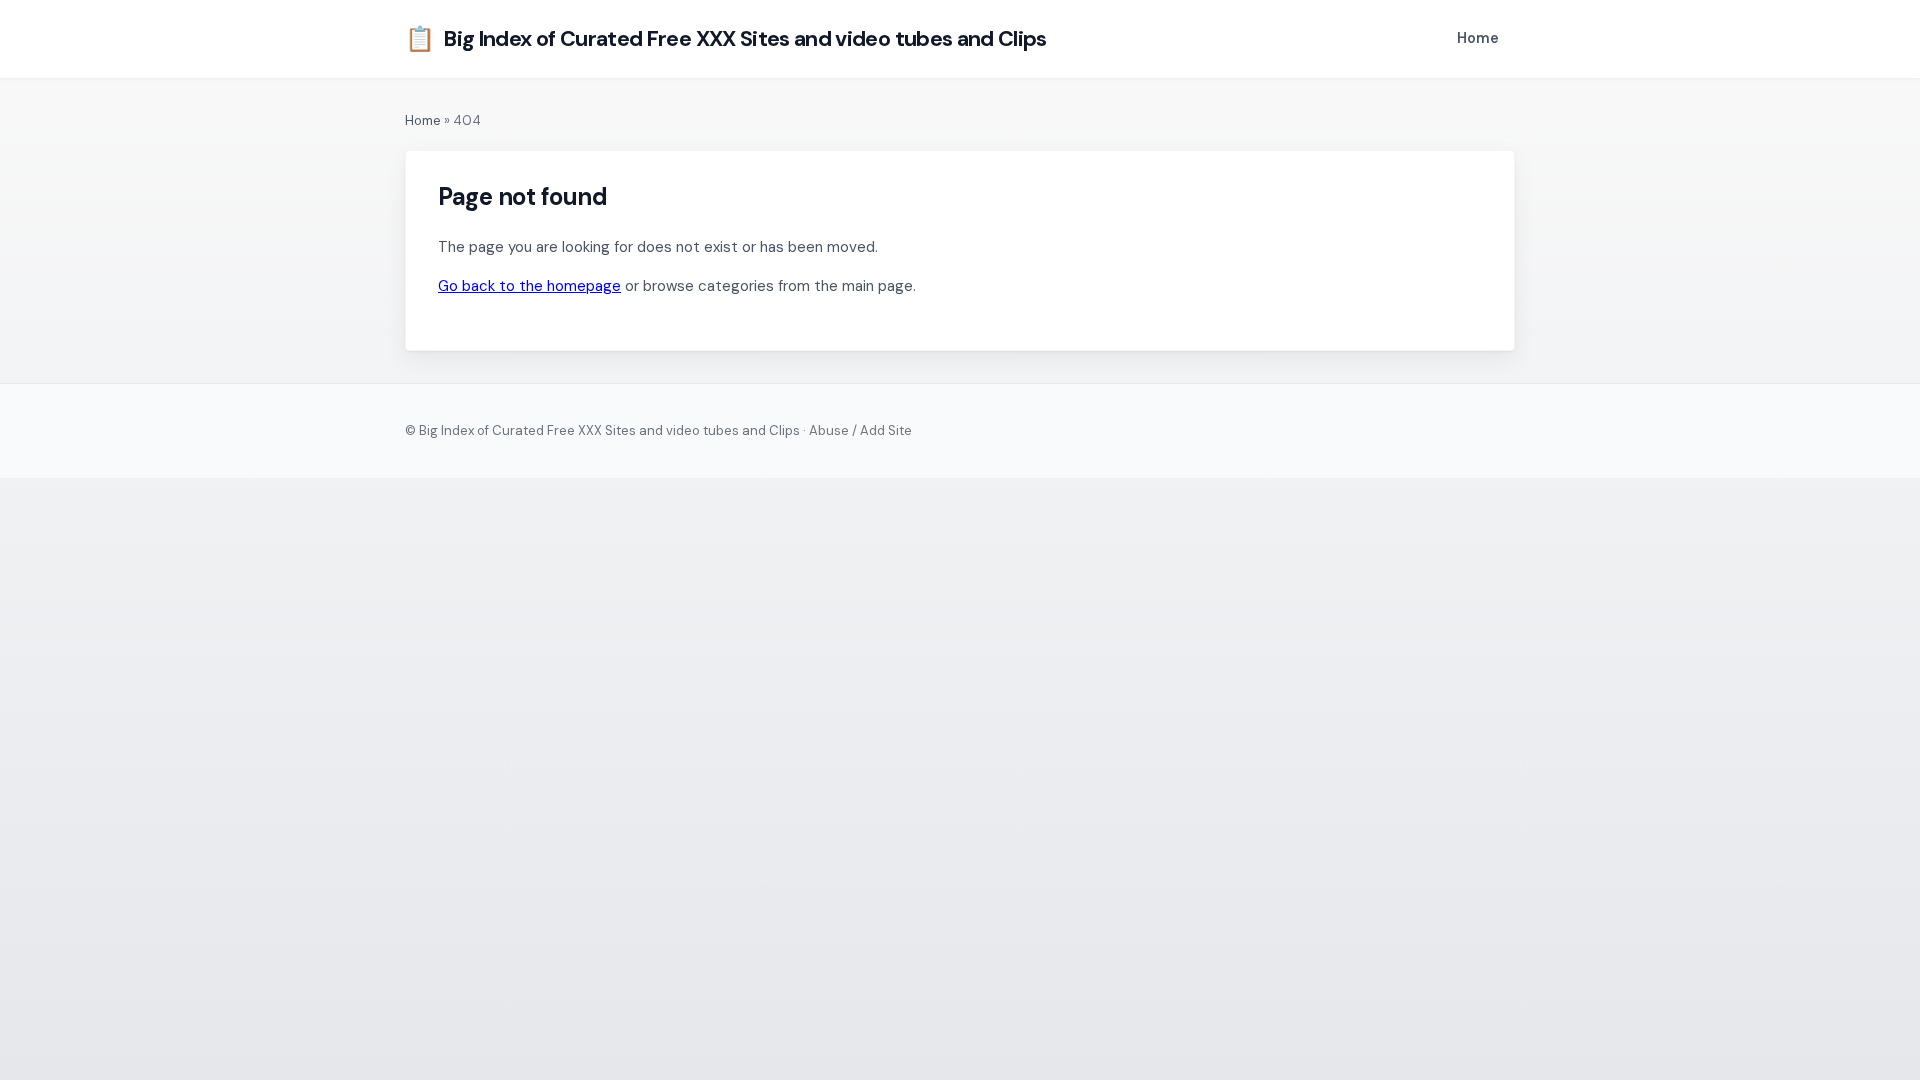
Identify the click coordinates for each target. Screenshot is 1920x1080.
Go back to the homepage (529, 286)
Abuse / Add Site (860, 430)
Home (1478, 38)
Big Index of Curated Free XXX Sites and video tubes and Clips (726, 38)
